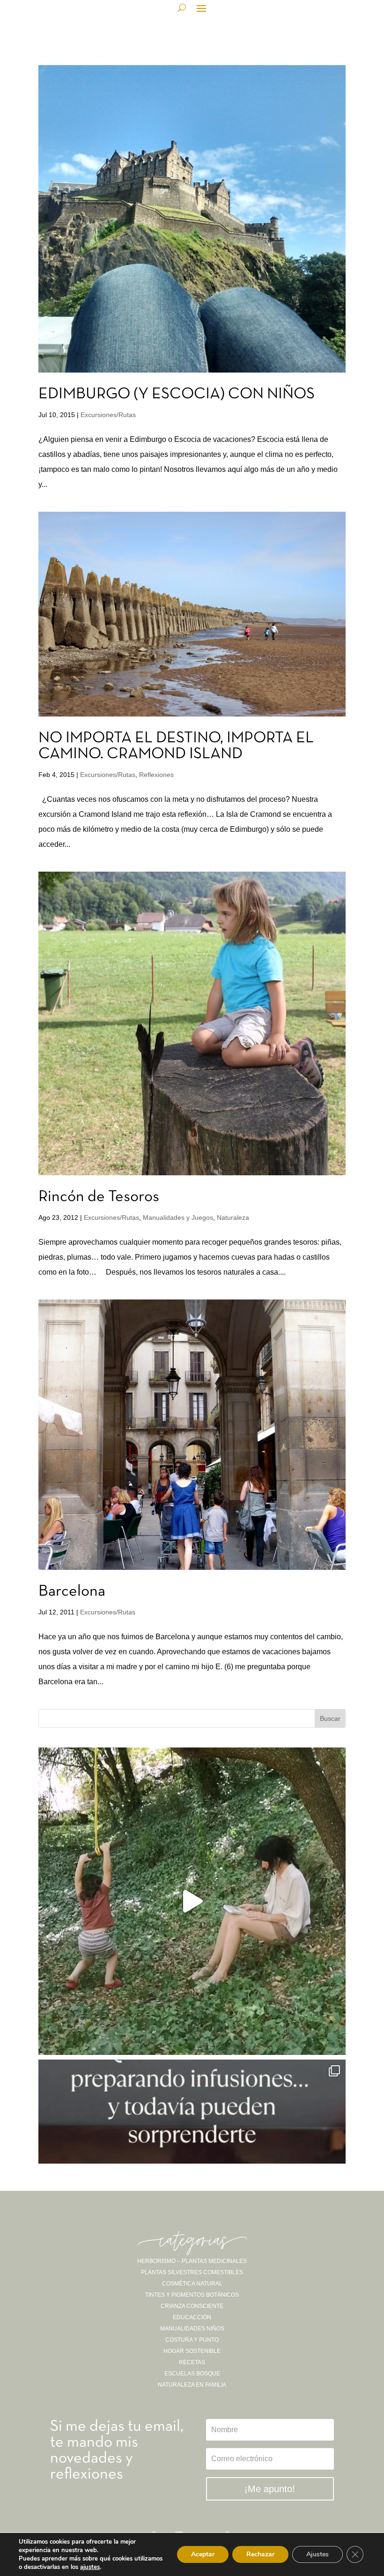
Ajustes (318, 2554)
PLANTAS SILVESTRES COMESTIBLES (192, 2272)
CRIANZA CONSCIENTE (192, 2306)
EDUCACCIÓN (192, 2317)
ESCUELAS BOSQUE (192, 2374)
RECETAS (192, 2362)
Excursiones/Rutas (108, 415)
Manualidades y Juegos (178, 1217)
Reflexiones (156, 775)
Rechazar (260, 2554)
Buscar (330, 1718)
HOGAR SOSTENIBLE (192, 2351)
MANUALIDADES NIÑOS (192, 2329)
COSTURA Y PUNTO (192, 2340)
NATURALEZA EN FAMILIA (192, 2385)
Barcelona (72, 1592)
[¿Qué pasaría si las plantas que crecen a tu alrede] (192, 1901)
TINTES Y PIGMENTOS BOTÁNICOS (192, 2295)
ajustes (90, 2567)
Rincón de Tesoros (99, 1197)
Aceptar (203, 2554)
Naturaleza (233, 1217)
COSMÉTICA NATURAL (192, 2284)
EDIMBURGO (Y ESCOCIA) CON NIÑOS (177, 394)
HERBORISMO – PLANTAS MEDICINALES (192, 2261)
